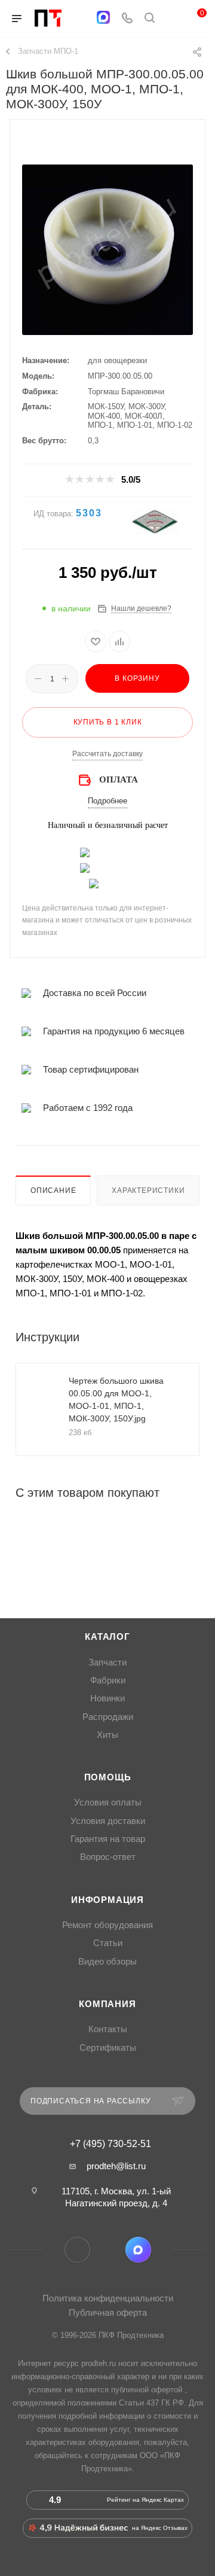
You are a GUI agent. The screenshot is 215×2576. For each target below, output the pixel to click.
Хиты (107, 1735)
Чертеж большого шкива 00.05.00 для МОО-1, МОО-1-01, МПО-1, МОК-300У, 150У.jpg (116, 1400)
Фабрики (108, 1680)
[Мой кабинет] (172, 19)
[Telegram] (80, 19)
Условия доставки (108, 1821)
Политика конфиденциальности (108, 2298)
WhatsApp (108, 2250)
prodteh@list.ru (116, 2166)
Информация (107, 1900)
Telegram (77, 2250)
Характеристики (148, 1190)
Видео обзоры (107, 1962)
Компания (107, 2004)
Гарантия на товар (108, 1839)
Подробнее (107, 801)
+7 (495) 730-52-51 (110, 2144)
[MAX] (103, 17)
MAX (138, 2250)
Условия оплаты (108, 1802)
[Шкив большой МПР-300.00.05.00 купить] (107, 249)
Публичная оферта (108, 2312)
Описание (53, 1190)
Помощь (108, 1777)
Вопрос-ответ (108, 1857)
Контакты (108, 2029)
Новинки (107, 1698)
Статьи (108, 1943)
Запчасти (107, 1662)
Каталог (107, 1637)
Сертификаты (108, 2048)
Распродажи (108, 1717)
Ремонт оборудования (107, 1925)
